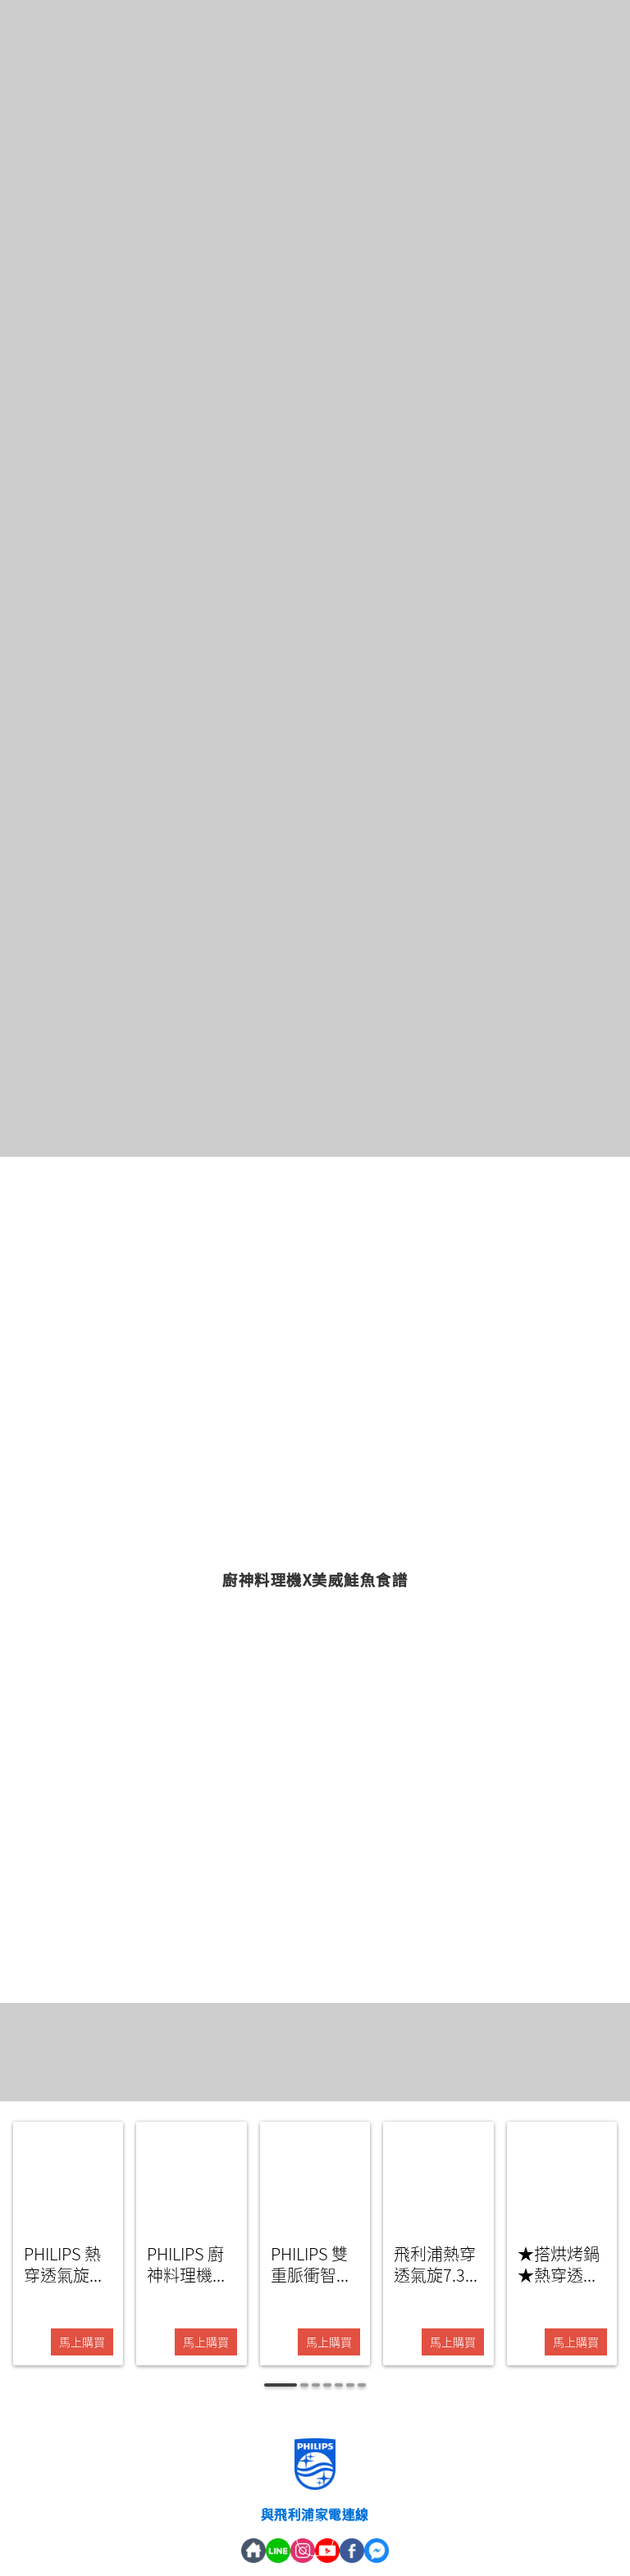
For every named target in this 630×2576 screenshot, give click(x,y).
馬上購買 (82, 2342)
